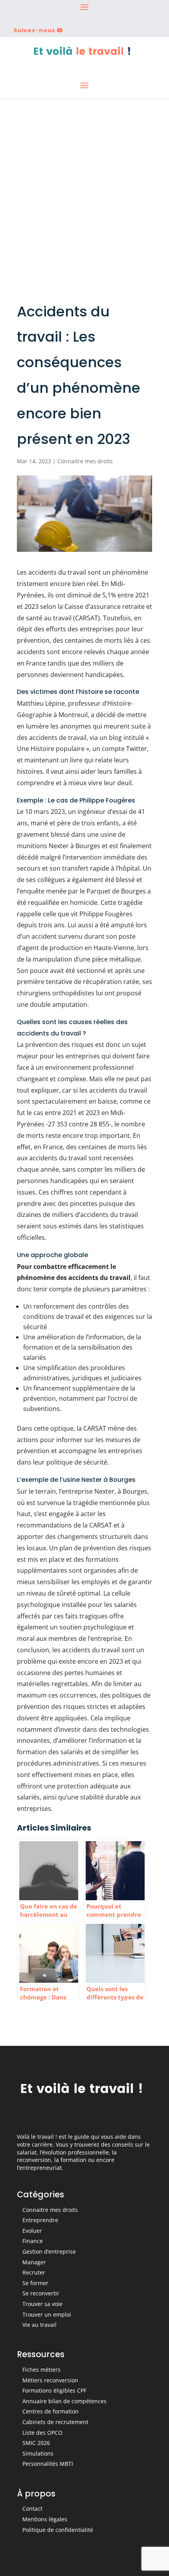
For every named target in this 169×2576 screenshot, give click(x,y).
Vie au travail (39, 2325)
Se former (35, 2283)
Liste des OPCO (42, 2433)
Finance (33, 2241)
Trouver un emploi (47, 2314)
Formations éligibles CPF (54, 2390)
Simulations (38, 2453)
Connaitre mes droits (85, 461)
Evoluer (32, 2231)
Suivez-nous (34, 30)
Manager (34, 2262)
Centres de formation (51, 2411)
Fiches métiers (41, 2370)
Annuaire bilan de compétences (64, 2401)
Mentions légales (45, 2519)
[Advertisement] (84, 188)
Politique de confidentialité (58, 2530)
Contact (32, 2509)
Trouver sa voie (42, 2304)
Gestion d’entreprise (49, 2251)
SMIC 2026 (36, 2443)
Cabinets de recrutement (55, 2422)
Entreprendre (40, 2220)
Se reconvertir (41, 2293)
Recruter (34, 2272)
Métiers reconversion (50, 2380)
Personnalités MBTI (48, 2464)
